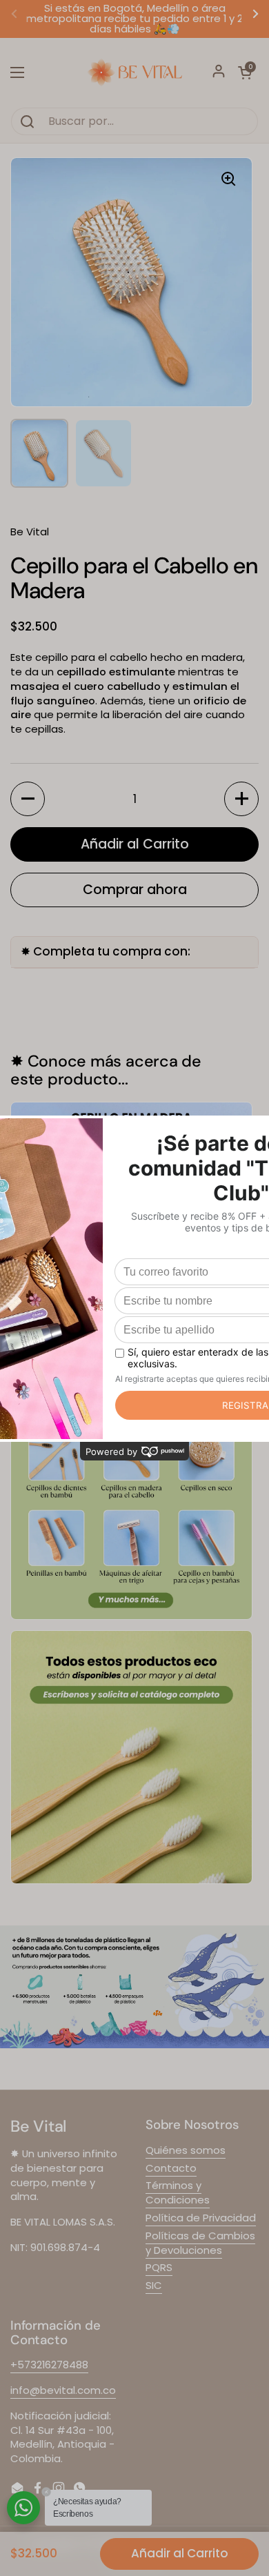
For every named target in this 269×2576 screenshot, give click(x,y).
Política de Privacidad (201, 2218)
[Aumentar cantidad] (241, 799)
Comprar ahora (135, 890)
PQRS (159, 2267)
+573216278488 (49, 2365)
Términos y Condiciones (178, 2192)
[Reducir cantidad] (28, 799)
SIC (154, 2285)
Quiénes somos (186, 2150)
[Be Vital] (134, 72)
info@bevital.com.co (63, 2390)
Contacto (171, 2168)
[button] (245, 72)
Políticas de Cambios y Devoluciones (200, 2243)
